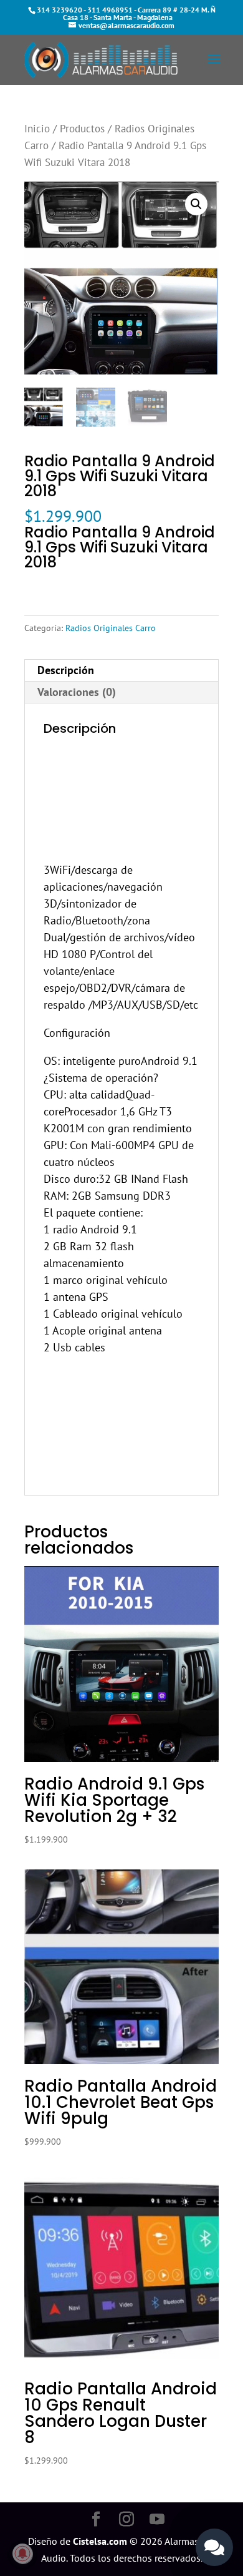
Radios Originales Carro (111, 628)
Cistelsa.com (100, 2541)
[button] (196, 204)
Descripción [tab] (66, 670)
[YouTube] (157, 2520)
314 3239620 (60, 10)
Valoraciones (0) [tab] (77, 692)
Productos (82, 129)
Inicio (37, 129)
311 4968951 (110, 10)
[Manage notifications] (22, 2554)
